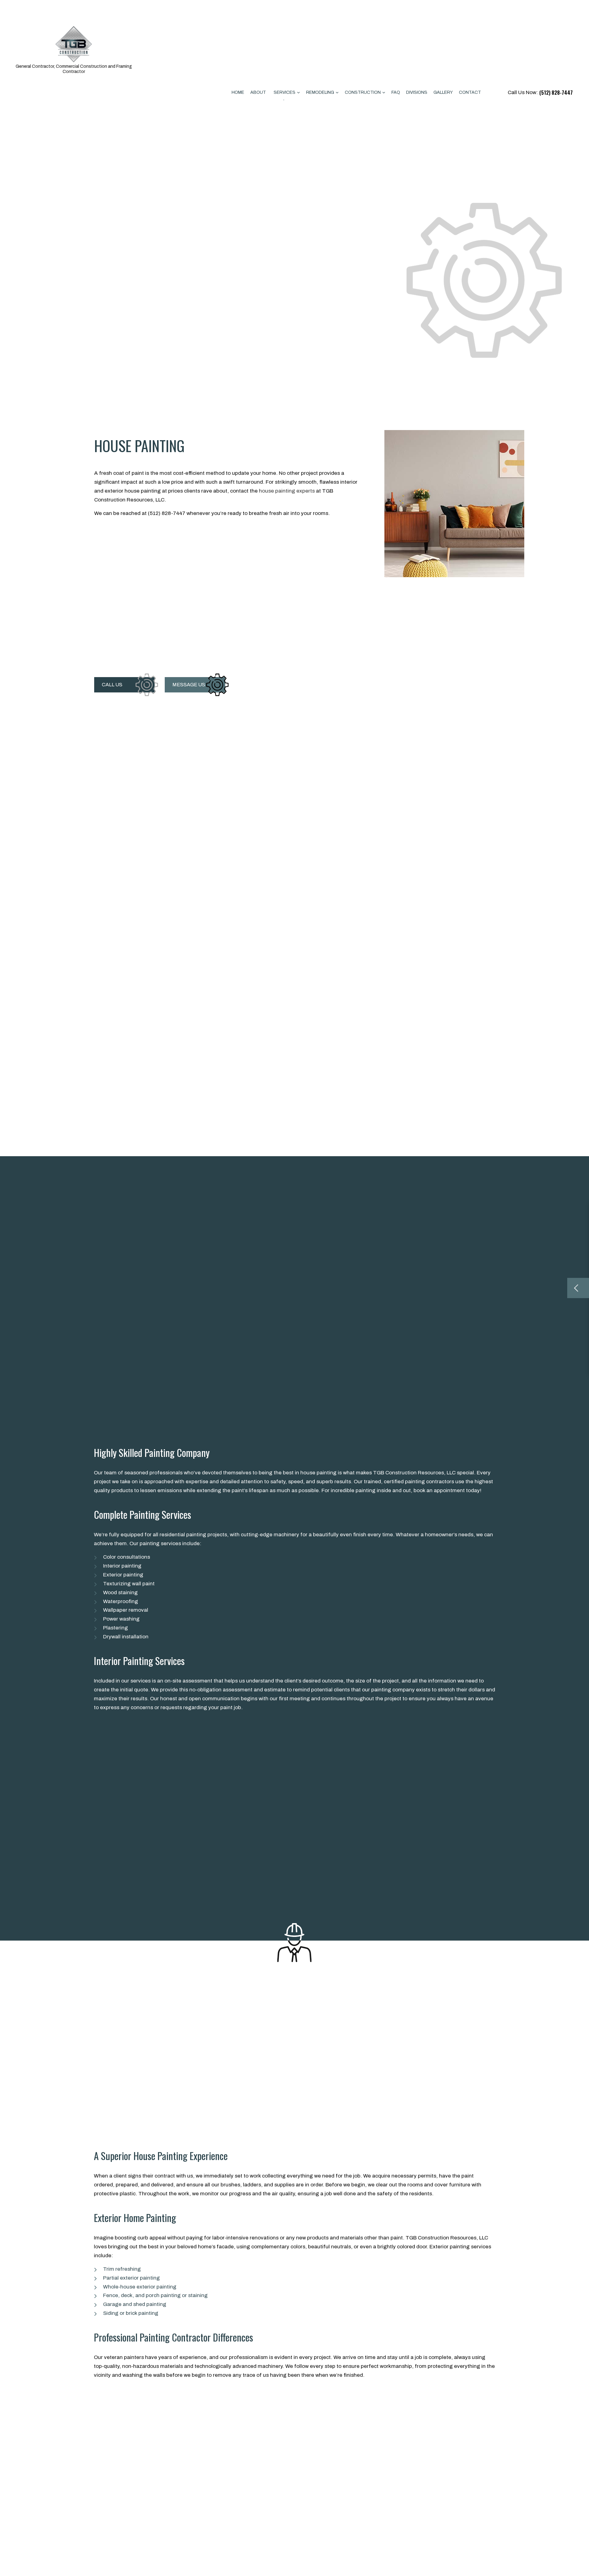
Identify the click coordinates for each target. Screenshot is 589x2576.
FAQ (396, 92)
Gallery (443, 92)
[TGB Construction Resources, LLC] (74, 42)
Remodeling (320, 92)
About (258, 92)
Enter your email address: (462, 1269)
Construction (363, 92)
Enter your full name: (458, 1226)
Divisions (417, 92)
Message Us (189, 685)
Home (238, 92)
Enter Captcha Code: (459, 1326)
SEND (543, 1357)
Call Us (112, 685)
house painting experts (287, 491)
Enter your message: (458, 1290)
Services (285, 92)
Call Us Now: (540, 93)
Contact (470, 92)
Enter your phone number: (463, 1247)
